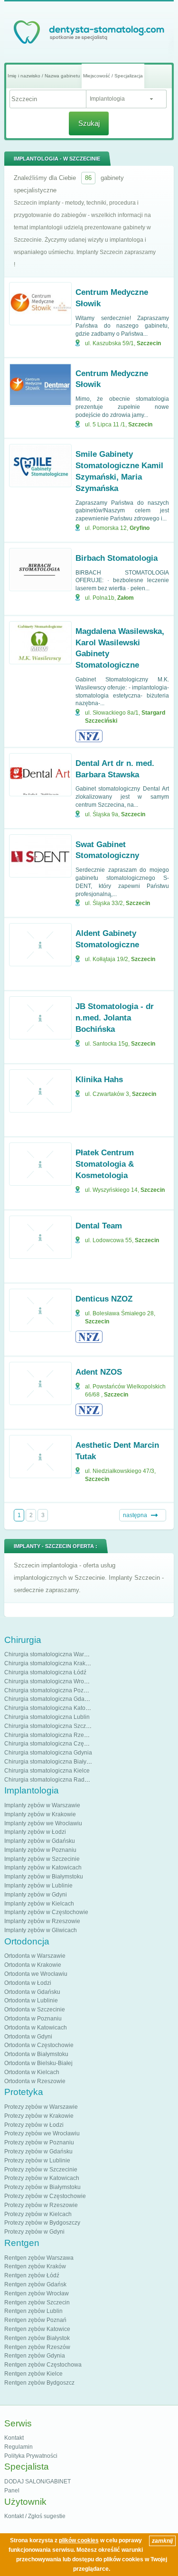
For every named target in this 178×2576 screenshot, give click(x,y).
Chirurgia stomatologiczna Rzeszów (51, 1735)
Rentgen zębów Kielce (33, 2374)
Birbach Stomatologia (117, 558)
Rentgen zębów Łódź (32, 2275)
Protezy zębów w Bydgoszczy (42, 2223)
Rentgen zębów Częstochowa (43, 2365)
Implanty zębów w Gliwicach (41, 1930)
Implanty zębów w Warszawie (42, 1805)
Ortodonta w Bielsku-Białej (38, 2063)
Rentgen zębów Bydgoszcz (39, 2383)
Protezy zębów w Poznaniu (39, 2142)
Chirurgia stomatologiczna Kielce (47, 1771)
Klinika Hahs (99, 1080)
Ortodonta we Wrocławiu (36, 1974)
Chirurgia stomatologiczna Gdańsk (49, 1699)
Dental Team (99, 1226)
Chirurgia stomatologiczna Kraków (49, 1663)
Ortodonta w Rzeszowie (35, 2081)
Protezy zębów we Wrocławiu (42, 2133)
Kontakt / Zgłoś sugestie (35, 2516)
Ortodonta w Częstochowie (39, 2045)
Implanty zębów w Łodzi (35, 1832)
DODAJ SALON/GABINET (37, 2482)
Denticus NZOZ (104, 1299)
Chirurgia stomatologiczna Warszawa (52, 1654)
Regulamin (19, 2447)
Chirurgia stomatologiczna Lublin (47, 1717)
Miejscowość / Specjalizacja (113, 76)
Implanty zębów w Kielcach (39, 1904)
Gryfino (140, 528)
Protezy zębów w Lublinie (37, 2161)
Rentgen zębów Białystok (37, 2338)
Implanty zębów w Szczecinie (42, 1859)
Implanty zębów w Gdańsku (40, 1841)
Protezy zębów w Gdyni (34, 2232)
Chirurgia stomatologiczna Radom (48, 1780)
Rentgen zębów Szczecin (37, 2302)
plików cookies (79, 2540)
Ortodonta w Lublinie (31, 2000)
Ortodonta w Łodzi (28, 1983)
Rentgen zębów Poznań (35, 2320)
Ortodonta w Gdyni (28, 2037)
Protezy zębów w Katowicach (42, 2178)
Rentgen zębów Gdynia (35, 2356)
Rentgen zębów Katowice (37, 2329)
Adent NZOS (99, 1372)
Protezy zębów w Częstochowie (45, 2196)
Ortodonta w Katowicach (36, 2028)
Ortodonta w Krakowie (33, 1965)
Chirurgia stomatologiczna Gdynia (48, 1753)
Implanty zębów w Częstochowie (46, 1912)
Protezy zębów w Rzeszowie (41, 2205)
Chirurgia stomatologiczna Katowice (51, 1708)
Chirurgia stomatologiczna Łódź (45, 1672)
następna (135, 1515)
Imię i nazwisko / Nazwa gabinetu (44, 76)
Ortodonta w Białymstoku (36, 2054)
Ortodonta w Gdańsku (32, 1992)
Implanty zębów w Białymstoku (44, 1877)
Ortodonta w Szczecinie (35, 2010)
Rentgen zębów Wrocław (37, 2293)
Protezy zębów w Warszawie (41, 2107)
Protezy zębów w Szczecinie (41, 2170)
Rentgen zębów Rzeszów (37, 2347)
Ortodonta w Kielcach (32, 2072)
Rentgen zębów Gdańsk (35, 2284)
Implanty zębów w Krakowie (40, 1814)
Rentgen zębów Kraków (35, 2266)
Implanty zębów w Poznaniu (40, 1850)
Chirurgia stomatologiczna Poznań (49, 1690)
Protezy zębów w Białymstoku (42, 2187)
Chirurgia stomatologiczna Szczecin (51, 1726)
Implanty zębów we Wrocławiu (43, 1823)
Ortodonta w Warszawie (35, 1956)
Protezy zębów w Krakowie (39, 2116)
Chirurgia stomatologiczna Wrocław (50, 1681)
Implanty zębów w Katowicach (43, 1868)
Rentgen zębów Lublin (33, 2311)
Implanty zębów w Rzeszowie (42, 1921)
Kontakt (14, 2438)
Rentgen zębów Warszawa (39, 2258)
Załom (126, 598)
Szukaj (89, 123)
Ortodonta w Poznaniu (33, 2019)
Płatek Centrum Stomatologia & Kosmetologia (105, 1164)
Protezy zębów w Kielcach (38, 2214)
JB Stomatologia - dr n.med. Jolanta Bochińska (115, 1018)
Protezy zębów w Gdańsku (38, 2151)
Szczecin (149, 343)
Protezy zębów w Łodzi (34, 2125)
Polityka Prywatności (31, 2456)
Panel (12, 2491)
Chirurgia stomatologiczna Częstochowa (56, 1744)
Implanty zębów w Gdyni (36, 1895)
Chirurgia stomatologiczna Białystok (51, 1762)
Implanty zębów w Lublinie (38, 1886)
